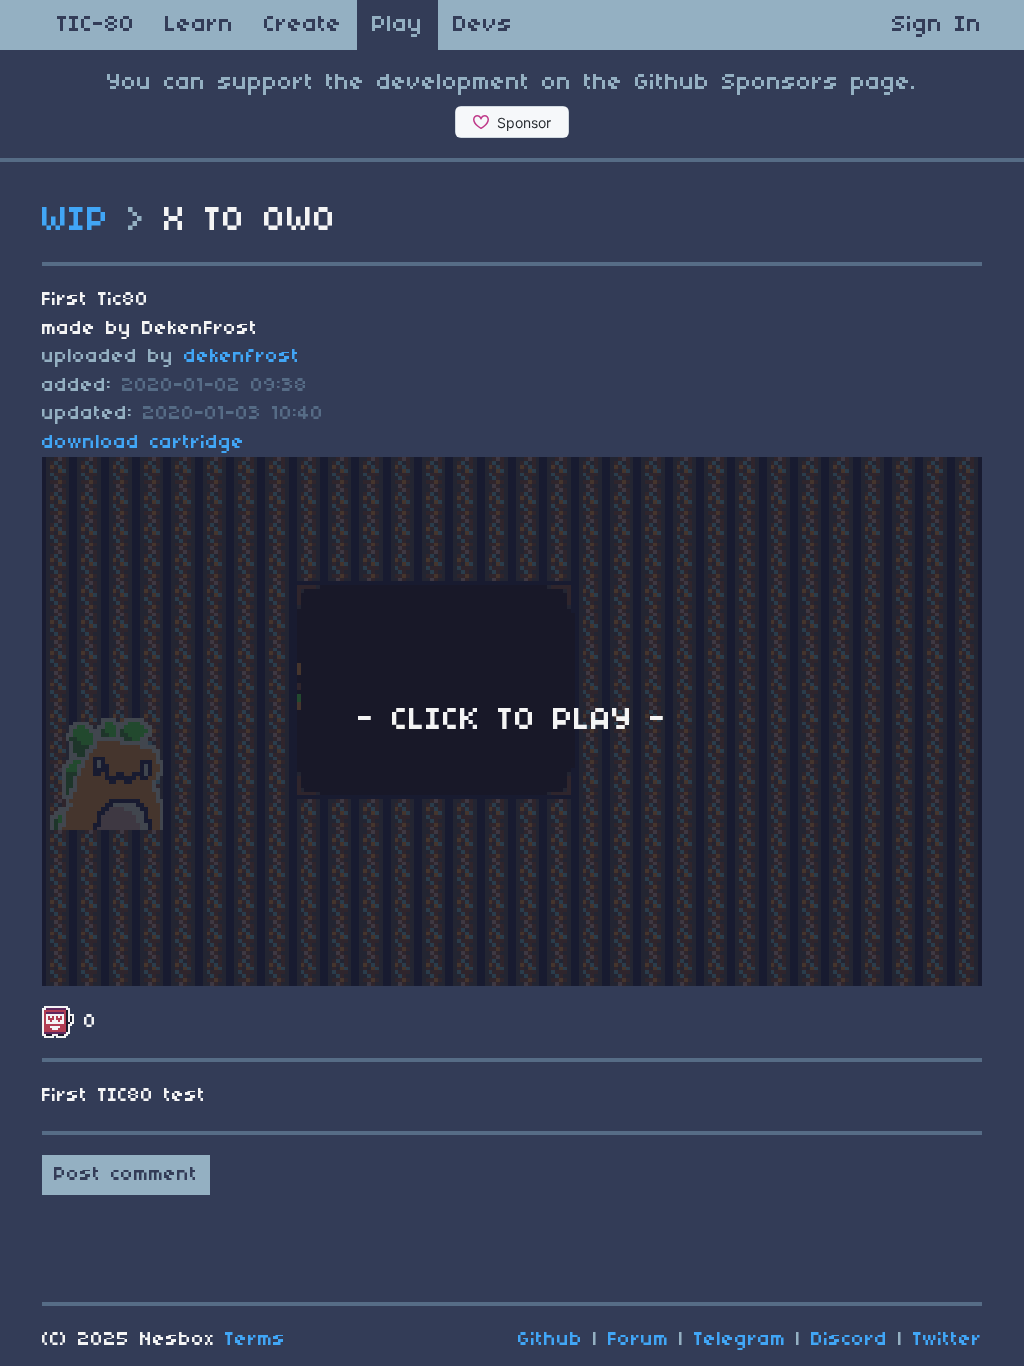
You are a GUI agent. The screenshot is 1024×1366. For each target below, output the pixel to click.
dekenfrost (242, 357)
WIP (76, 221)
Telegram (740, 1340)
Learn (199, 25)
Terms (255, 1340)
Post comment (126, 1175)
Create (303, 25)
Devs (483, 25)
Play (397, 25)
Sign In (937, 25)
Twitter (947, 1340)
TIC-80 (96, 25)
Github (550, 1340)
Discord (849, 1340)
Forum (638, 1340)
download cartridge (143, 443)
